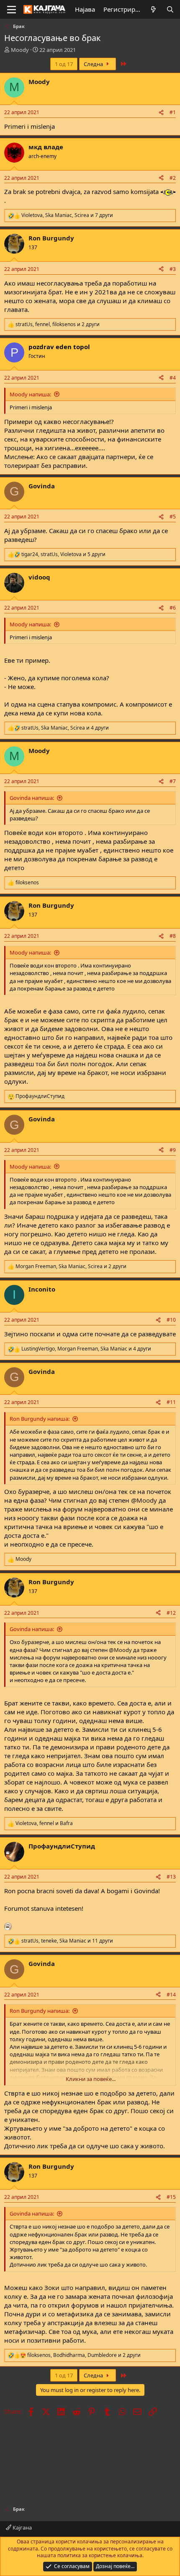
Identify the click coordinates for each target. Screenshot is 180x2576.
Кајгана (22, 2527)
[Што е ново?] (153, 9)
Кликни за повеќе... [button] (91, 2079)
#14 (171, 1995)
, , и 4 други (65, 728)
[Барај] (170, 9)
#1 (173, 112)
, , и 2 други (58, 324)
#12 (171, 1613)
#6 (173, 608)
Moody (20, 50)
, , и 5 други (63, 554)
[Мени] (12, 10)
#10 (171, 1320)
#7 (173, 781)
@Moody (144, 1500)
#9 (173, 1150)
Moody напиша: (30, 394)
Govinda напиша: (32, 798)
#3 (173, 269)
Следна (94, 64)
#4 (173, 378)
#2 (173, 178)
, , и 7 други (67, 215)
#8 (173, 936)
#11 (171, 1402)
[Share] (161, 113)
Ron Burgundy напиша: (40, 1419)
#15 (171, 2197)
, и (44, 1823)
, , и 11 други (67, 1941)
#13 (171, 1877)
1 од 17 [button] (64, 64)
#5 (173, 517)
